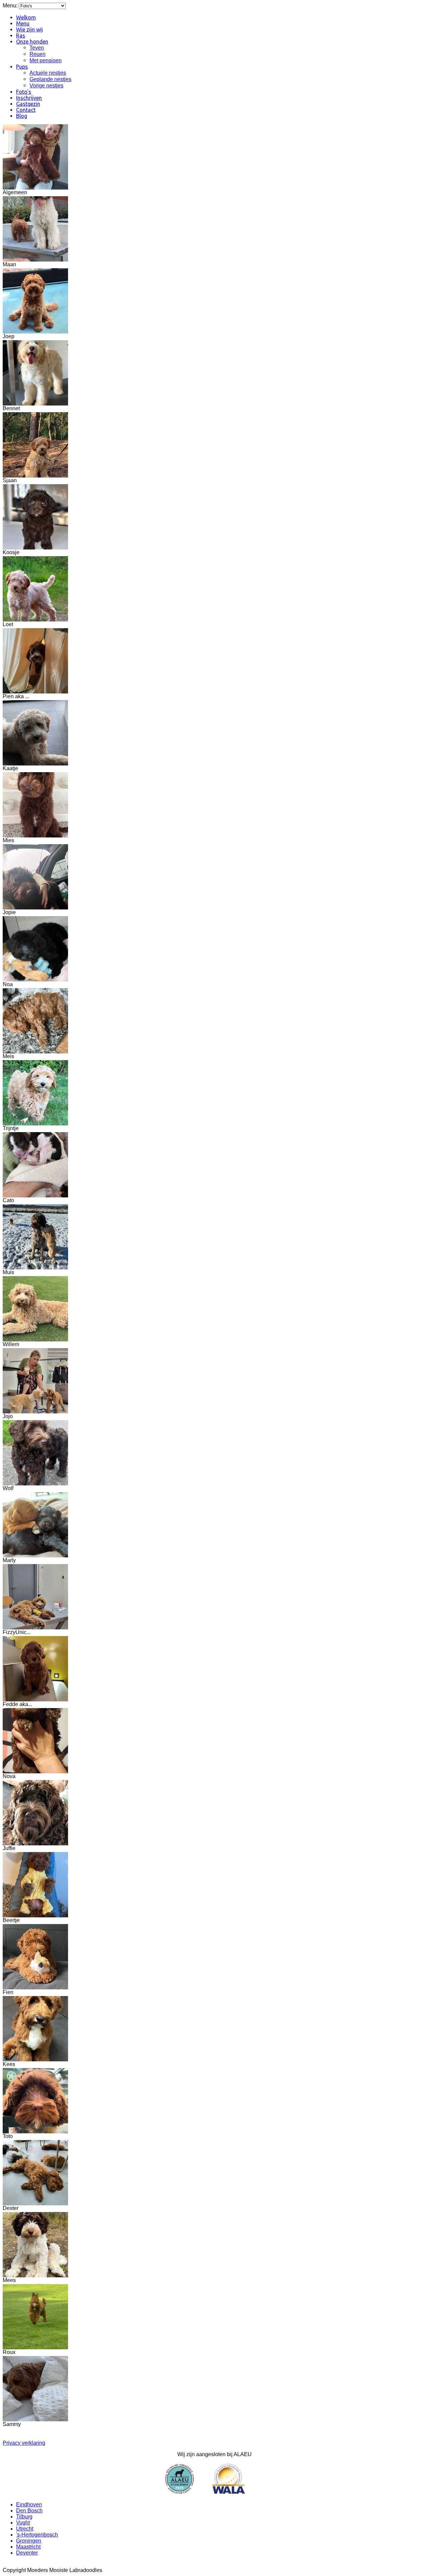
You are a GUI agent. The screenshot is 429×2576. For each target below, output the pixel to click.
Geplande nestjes (50, 79)
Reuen (38, 54)
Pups (22, 67)
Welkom (26, 17)
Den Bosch (29, 2511)
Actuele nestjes (48, 73)
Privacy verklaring (24, 2443)
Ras (21, 35)
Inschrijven (29, 98)
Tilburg (24, 2517)
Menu (23, 23)
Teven (37, 48)
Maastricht (28, 2547)
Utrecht (25, 2529)
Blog (22, 116)
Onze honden (32, 42)
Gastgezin (28, 104)
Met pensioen (46, 60)
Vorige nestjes (46, 86)
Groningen (29, 2541)
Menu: (11, 6)
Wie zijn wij (29, 29)
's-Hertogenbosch (37, 2535)
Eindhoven (29, 2505)
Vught (23, 2523)
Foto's (24, 92)
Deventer (27, 2553)
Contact (26, 110)
